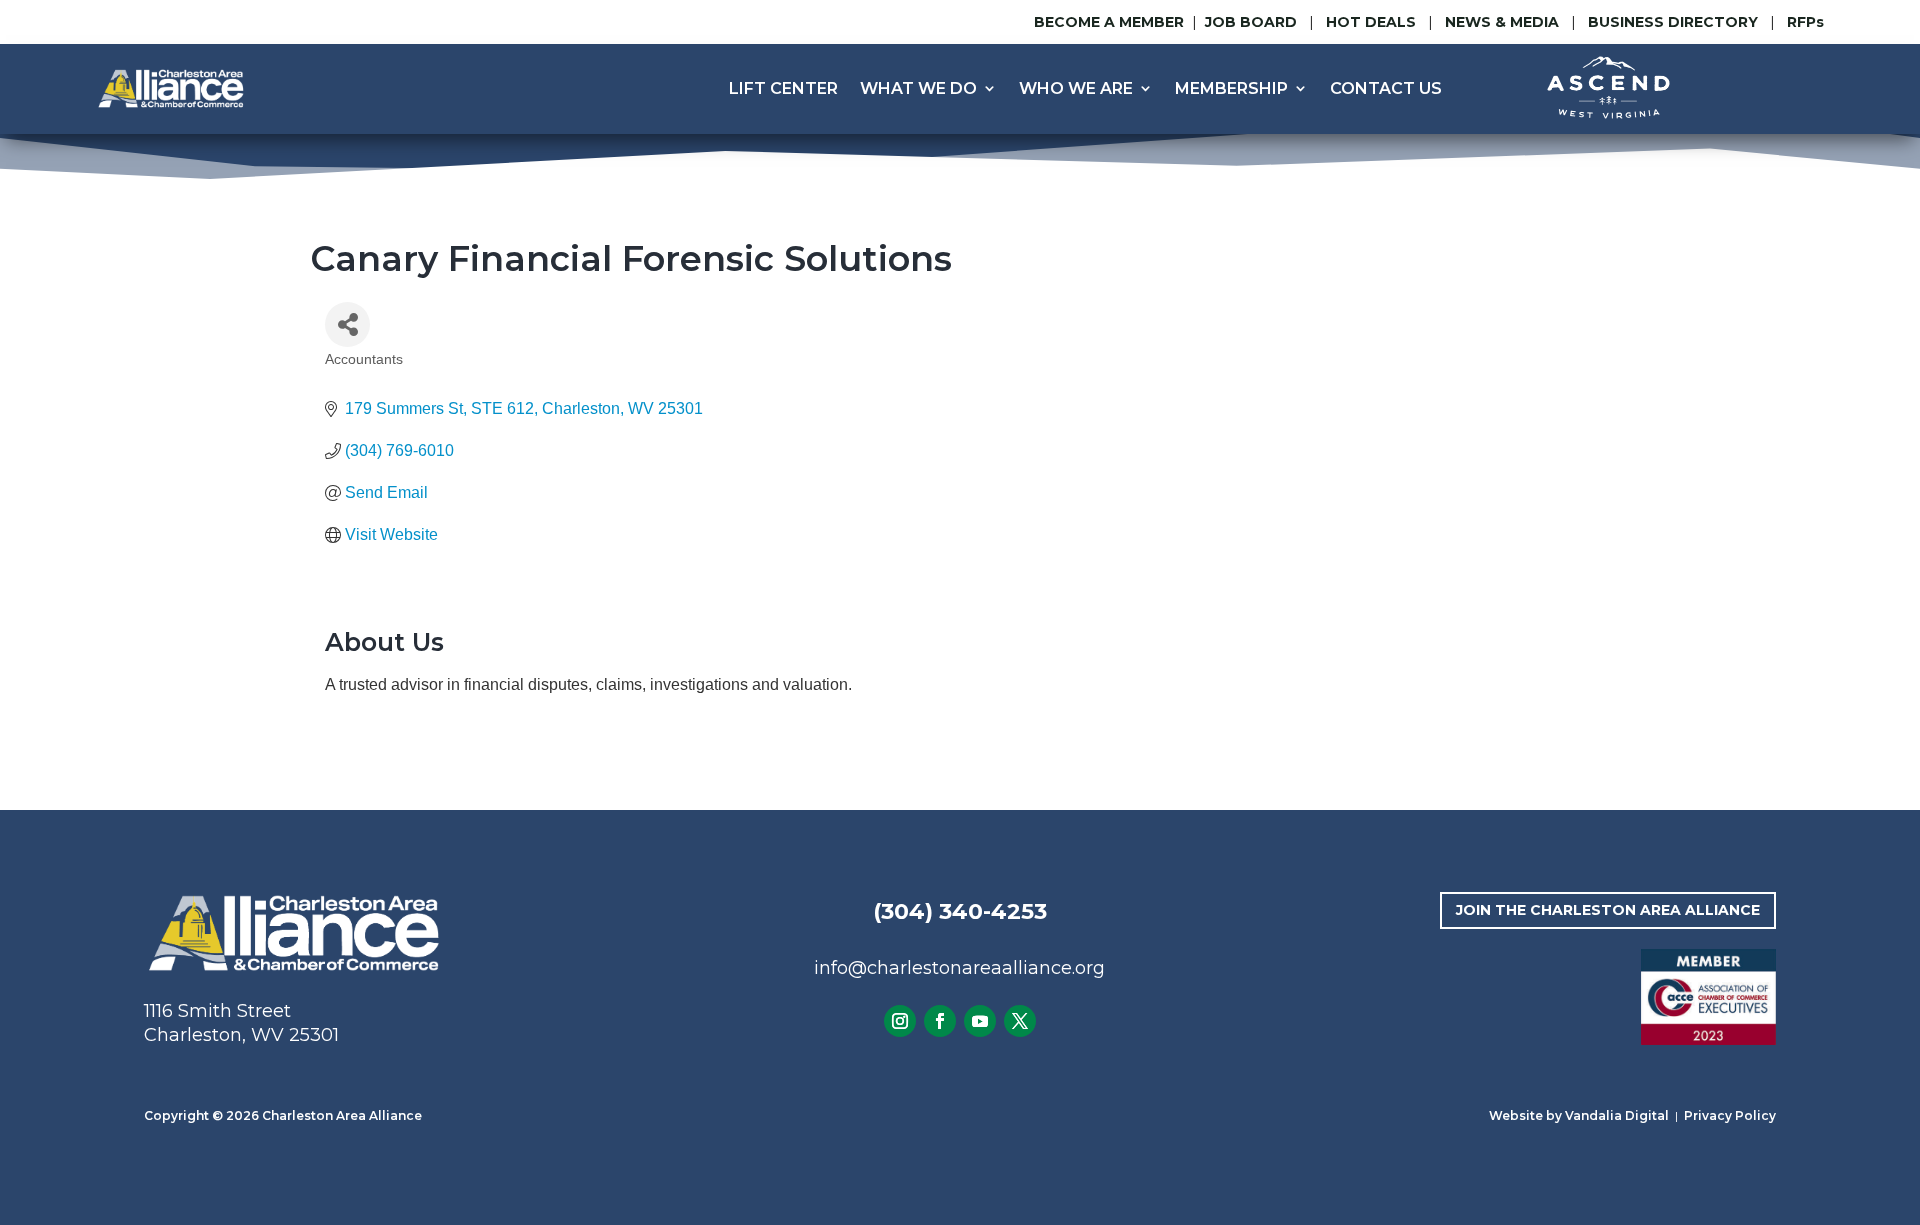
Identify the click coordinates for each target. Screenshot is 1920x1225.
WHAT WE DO (918, 88)
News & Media (1502, 22)
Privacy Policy (1730, 1115)
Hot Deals (1371, 22)
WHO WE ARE (1076, 88)
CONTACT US (1386, 88)
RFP (1805, 22)
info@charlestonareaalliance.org (959, 968)
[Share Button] (347, 324)
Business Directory (1673, 22)
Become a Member (1109, 22)
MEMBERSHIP (1231, 88)
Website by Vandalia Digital (1579, 1115)
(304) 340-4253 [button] (960, 911)
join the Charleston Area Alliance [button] (1608, 910)
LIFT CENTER (783, 88)
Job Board (1253, 22)
